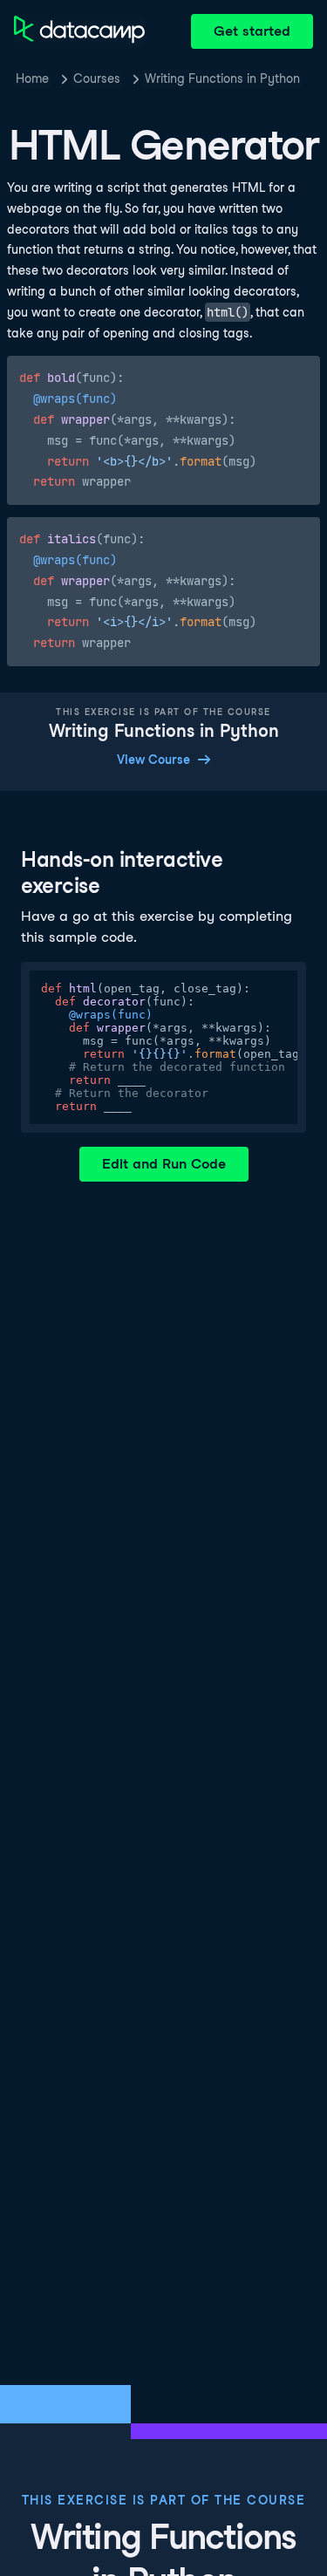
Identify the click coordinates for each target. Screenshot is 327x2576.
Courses (97, 78)
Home (32, 78)
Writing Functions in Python (222, 78)
